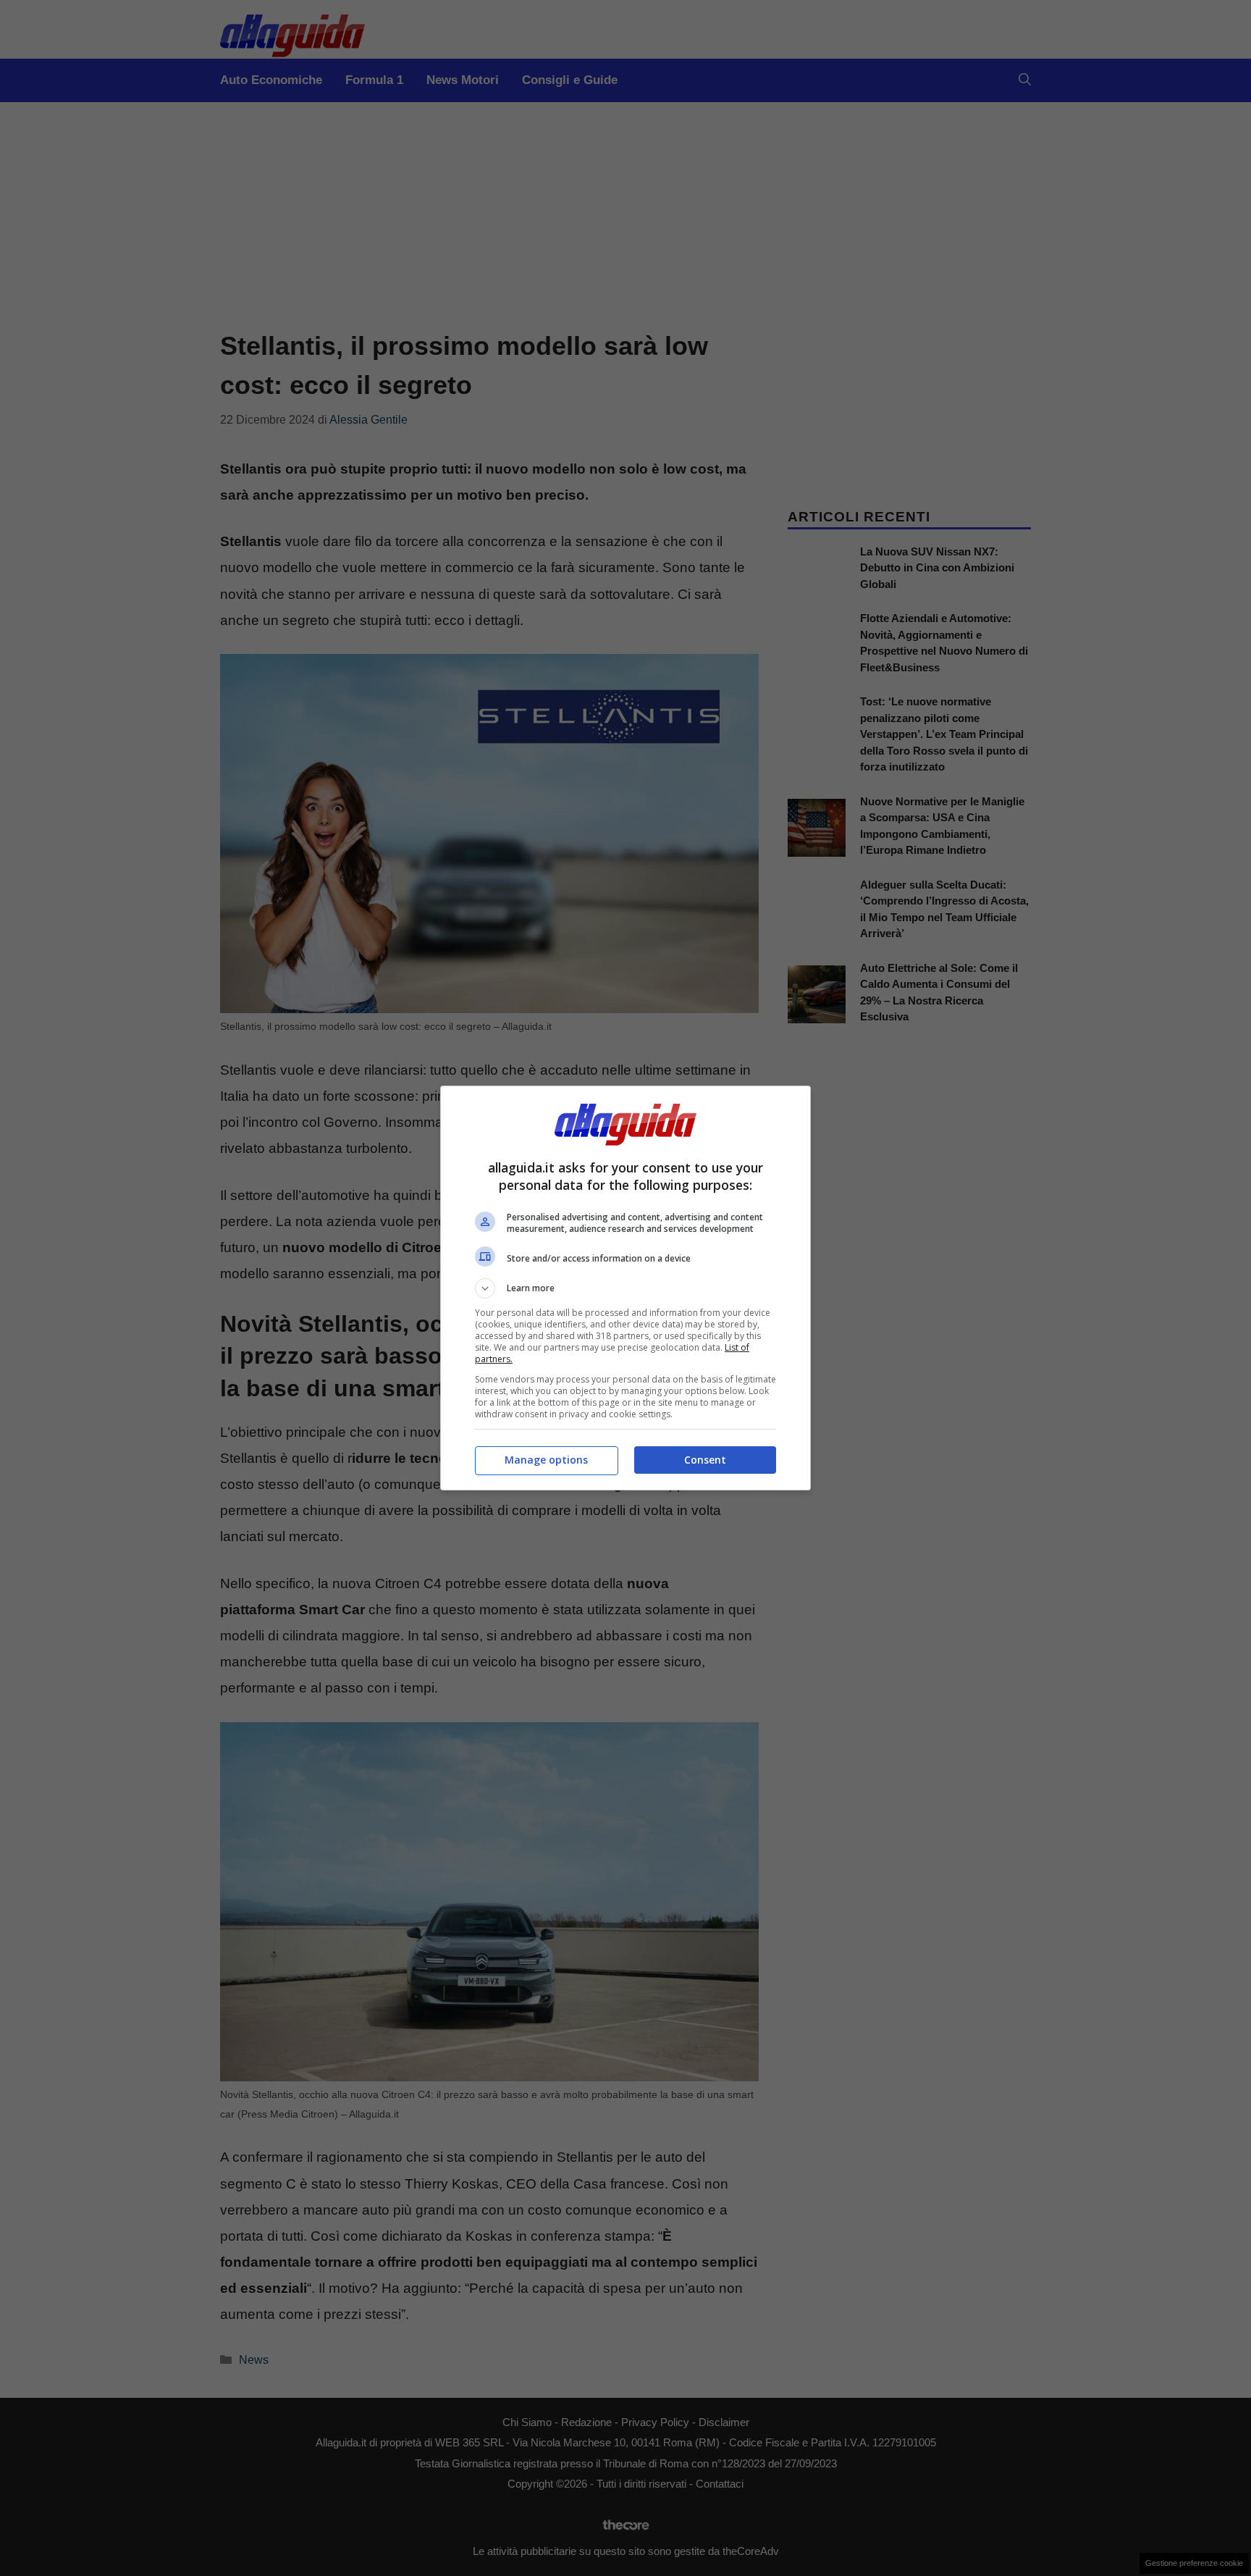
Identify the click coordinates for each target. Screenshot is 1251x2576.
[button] (625, 1288)
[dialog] (625, 1288)
